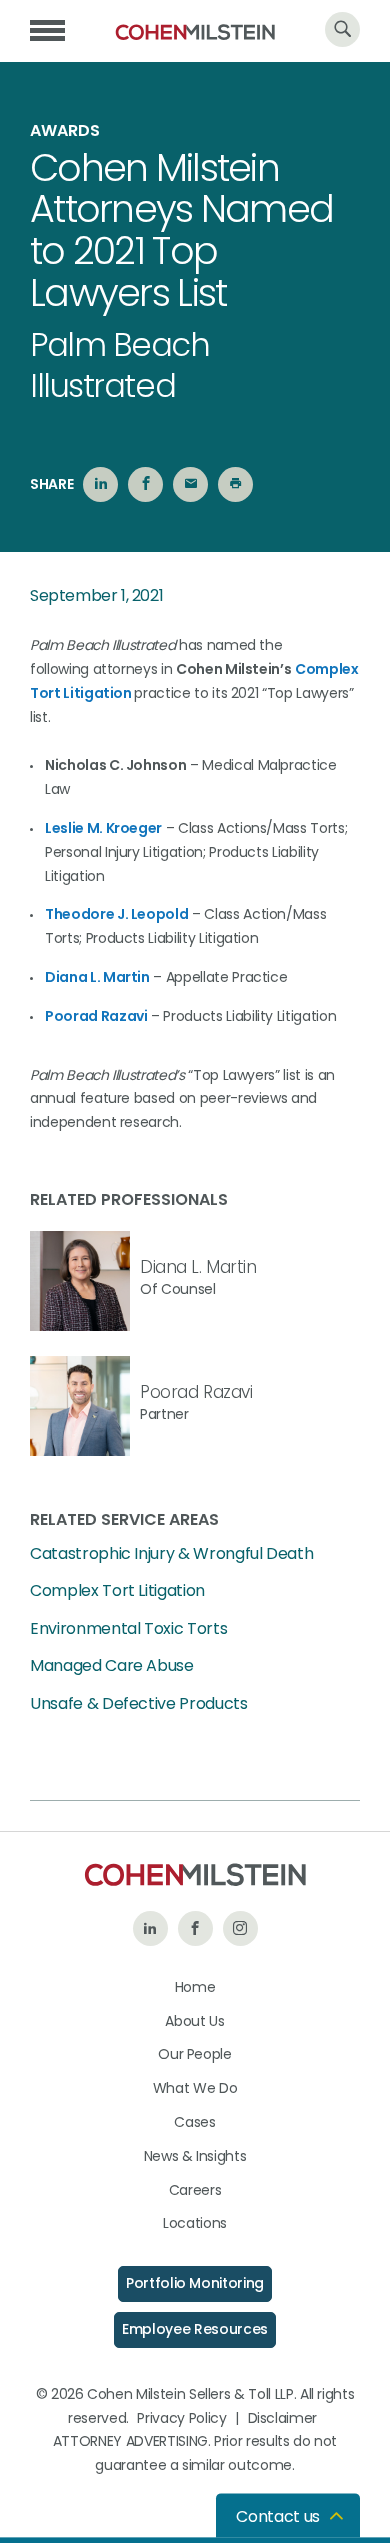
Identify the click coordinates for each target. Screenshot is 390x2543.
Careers (195, 2190)
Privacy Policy (181, 2418)
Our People (195, 2054)
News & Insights (195, 2156)
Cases (194, 2122)
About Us (194, 2021)
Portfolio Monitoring (195, 2283)
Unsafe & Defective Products (139, 1704)
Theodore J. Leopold (116, 914)
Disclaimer (283, 2418)
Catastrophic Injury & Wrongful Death (171, 1554)
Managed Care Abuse (112, 1666)
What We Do (195, 2088)
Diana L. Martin (97, 977)
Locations (195, 2223)
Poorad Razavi (96, 1016)
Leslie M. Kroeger (103, 828)
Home (195, 1987)
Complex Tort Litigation (117, 1591)
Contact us (278, 2516)
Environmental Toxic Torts (128, 1629)
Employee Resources (195, 2329)
